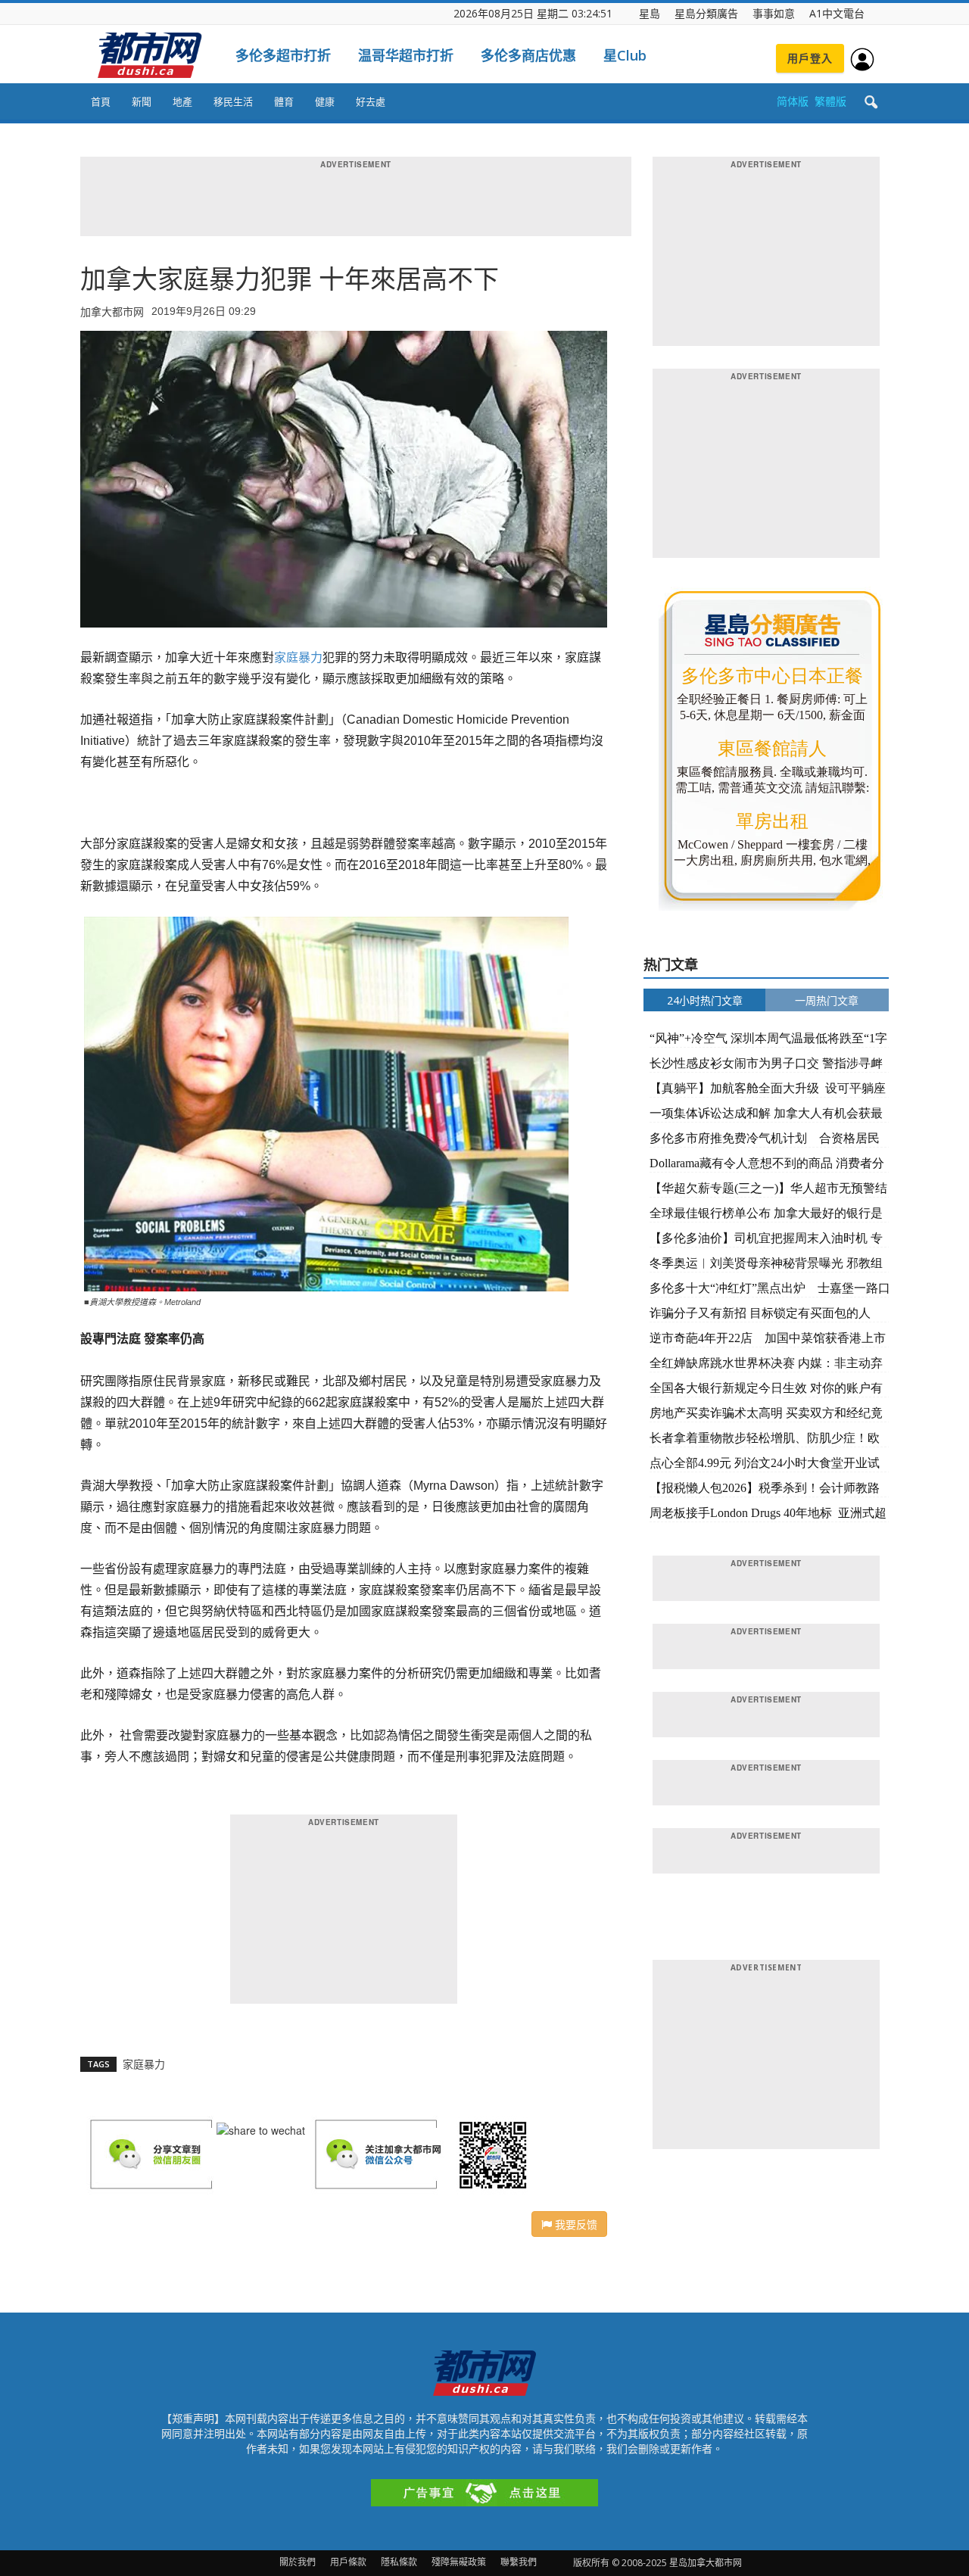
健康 (325, 101)
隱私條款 (399, 2562)
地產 (182, 101)
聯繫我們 (519, 2562)
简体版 (793, 101)
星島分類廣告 (706, 13)
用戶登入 (810, 58)
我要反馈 (575, 2224)
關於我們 (298, 2562)
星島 (650, 13)
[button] (871, 103)
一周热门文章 (827, 1000)
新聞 (142, 101)
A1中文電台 (837, 13)
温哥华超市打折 (406, 55)
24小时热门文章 (705, 1000)
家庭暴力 (298, 657)
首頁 (101, 101)
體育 (284, 101)
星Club (625, 55)
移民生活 (233, 101)
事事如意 (774, 13)
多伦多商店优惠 (528, 55)
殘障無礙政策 (459, 2562)
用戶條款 (348, 2562)
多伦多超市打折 (283, 55)
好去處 (371, 101)
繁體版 (830, 101)
